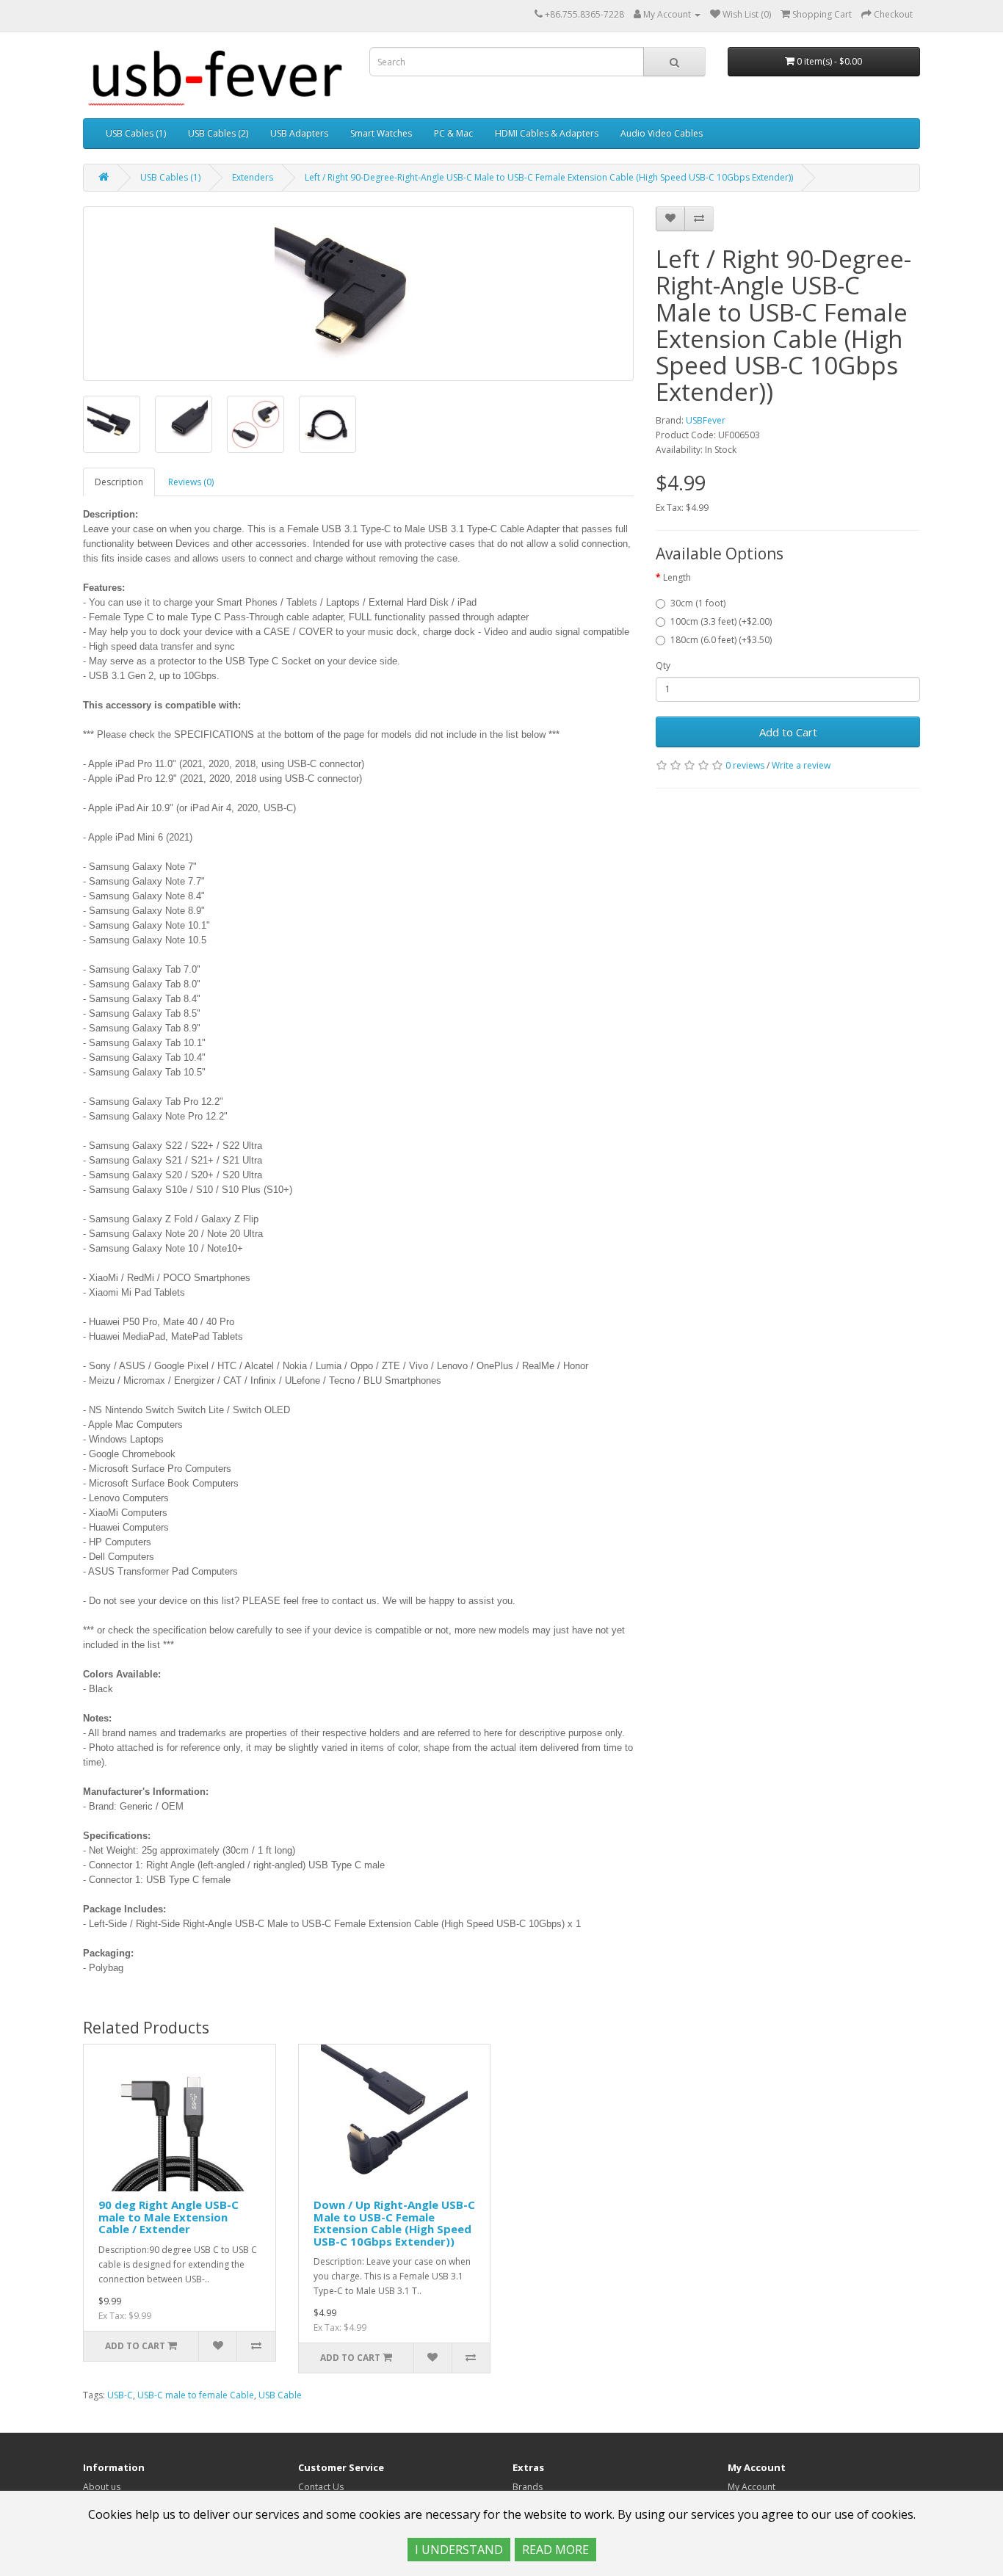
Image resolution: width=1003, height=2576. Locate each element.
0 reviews (745, 765)
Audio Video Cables (662, 133)
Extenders (253, 177)
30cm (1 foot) (698, 603)
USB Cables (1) (136, 133)
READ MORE (555, 2550)
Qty (663, 665)
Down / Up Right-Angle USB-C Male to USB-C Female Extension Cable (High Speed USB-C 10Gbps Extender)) (394, 2223)
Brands (528, 2487)
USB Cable (280, 2395)
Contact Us (321, 2487)
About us (102, 2487)
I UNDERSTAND (459, 2550)
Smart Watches (381, 133)
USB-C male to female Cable (196, 2395)
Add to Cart (788, 732)
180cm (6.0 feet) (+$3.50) (721, 640)
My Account (752, 2487)
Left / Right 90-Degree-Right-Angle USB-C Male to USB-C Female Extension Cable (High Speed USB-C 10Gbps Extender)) (549, 177)
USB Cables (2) (218, 133)
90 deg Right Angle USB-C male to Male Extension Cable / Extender (169, 2217)
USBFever (706, 420)
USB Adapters (299, 133)
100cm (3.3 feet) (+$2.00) (721, 621)
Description (119, 482)
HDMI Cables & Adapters (547, 133)
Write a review (801, 765)
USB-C (120, 2395)
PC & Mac (453, 133)
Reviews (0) (191, 482)
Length (677, 577)
